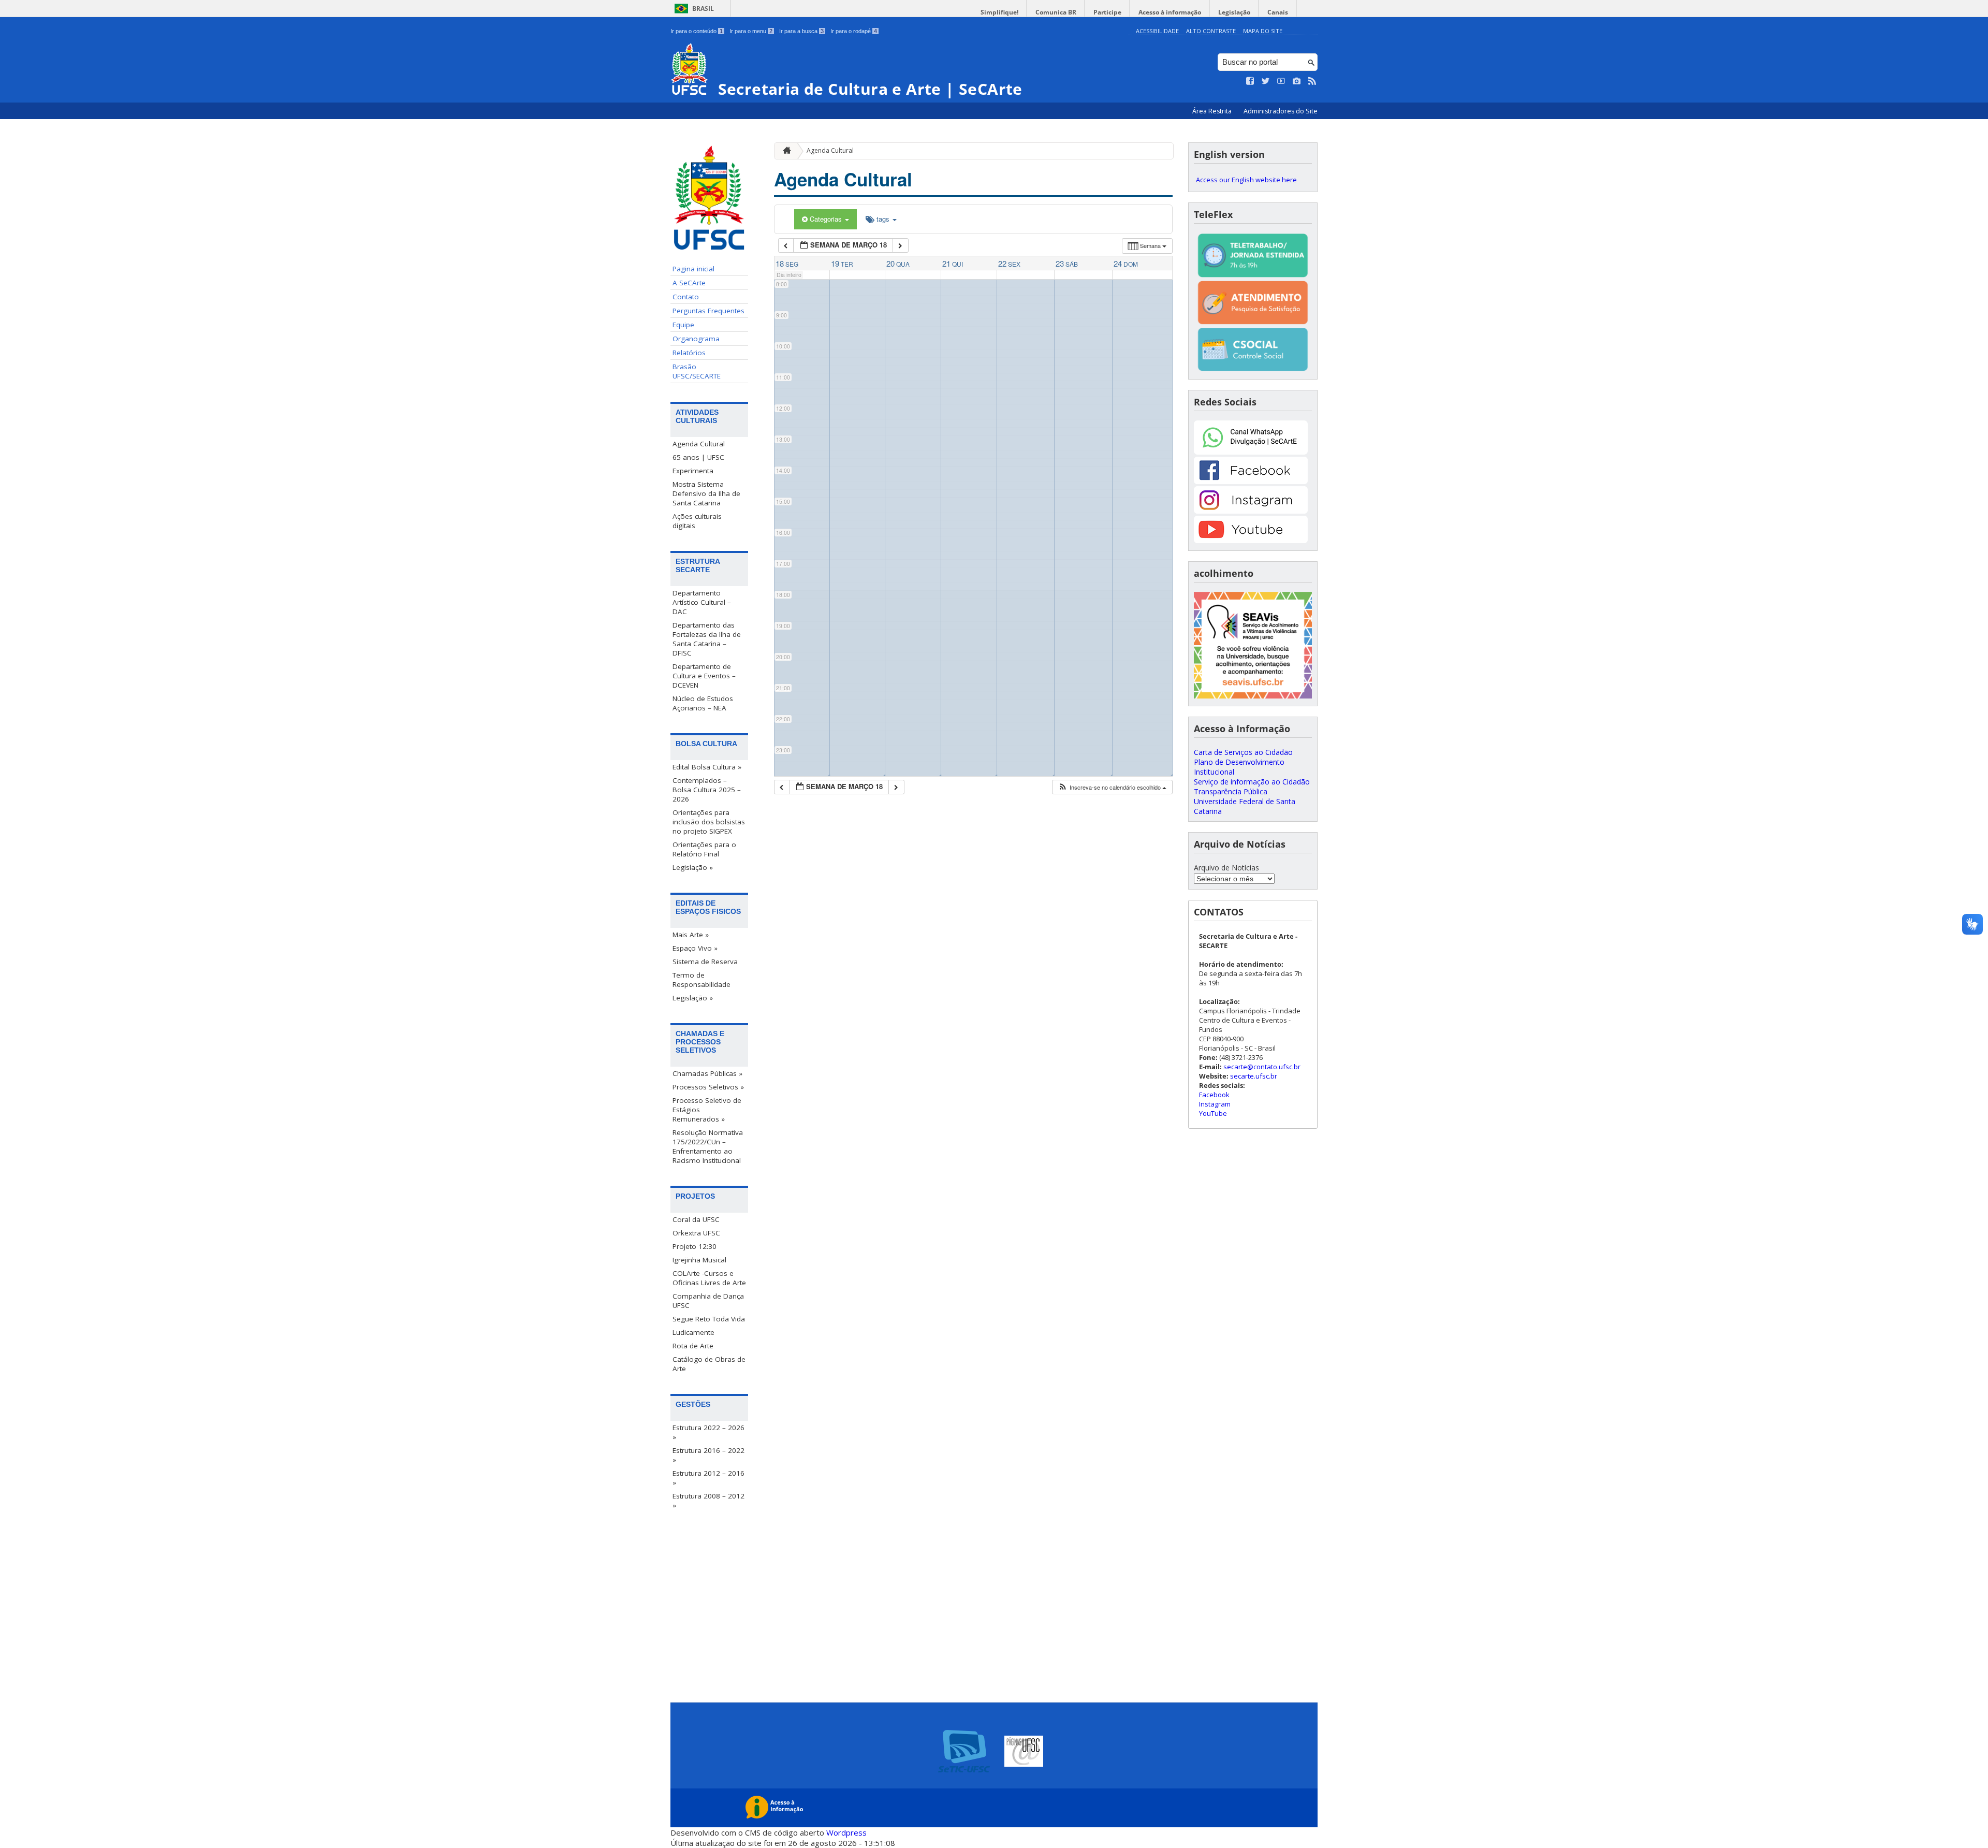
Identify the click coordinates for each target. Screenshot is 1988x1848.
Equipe (683, 325)
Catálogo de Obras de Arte (709, 1364)
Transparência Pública (1231, 791)
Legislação (1234, 12)
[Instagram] (1251, 511)
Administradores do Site (1281, 111)
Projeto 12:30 (695, 1246)
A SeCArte (689, 283)
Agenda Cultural (699, 444)
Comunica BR (1056, 12)
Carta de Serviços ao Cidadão (1243, 752)
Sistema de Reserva (705, 962)
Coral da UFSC (696, 1219)
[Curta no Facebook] (1250, 81)
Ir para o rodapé (854, 31)
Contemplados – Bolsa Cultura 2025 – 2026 (707, 790)
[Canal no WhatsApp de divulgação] (1251, 452)
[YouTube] (1251, 540)
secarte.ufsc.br (1254, 1076)
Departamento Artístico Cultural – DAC (702, 602)
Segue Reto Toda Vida (709, 1319)
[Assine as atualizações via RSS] (1312, 81)
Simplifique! (999, 12)
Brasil (703, 9)
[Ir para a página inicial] (784, 151)
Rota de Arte (693, 1346)
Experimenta (693, 471)
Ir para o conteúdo (697, 31)
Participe (1107, 12)
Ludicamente (693, 1332)
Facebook (1214, 1095)
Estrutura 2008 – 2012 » (708, 1501)
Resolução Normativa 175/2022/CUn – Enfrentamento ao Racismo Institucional (708, 1146)
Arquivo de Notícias (1226, 868)
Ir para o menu (751, 31)
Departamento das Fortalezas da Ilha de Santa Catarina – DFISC (707, 639)
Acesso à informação (1170, 12)
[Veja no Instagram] (1297, 81)
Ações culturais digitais (697, 521)
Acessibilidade (1157, 31)
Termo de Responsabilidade (701, 980)
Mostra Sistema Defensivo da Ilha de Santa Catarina (706, 493)
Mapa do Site (1263, 31)
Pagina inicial (693, 269)
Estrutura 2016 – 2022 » (708, 1455)
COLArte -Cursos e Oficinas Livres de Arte (709, 1278)
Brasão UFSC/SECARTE (697, 371)
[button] (1112, 787)
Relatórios (689, 353)
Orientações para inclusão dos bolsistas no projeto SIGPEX (709, 822)
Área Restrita (1213, 111)
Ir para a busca (801, 31)
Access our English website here (1246, 180)
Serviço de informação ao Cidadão (1252, 782)
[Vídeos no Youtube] (1281, 81)
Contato (686, 297)
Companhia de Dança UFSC (708, 1301)
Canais (1278, 12)
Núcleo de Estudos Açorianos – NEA (703, 703)
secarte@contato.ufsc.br (1262, 1067)
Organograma (696, 339)
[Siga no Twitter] (1266, 81)
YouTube (1213, 1113)
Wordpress (846, 1832)
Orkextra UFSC (696, 1233)
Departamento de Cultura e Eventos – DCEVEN (704, 676)
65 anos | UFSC (698, 457)
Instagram (1215, 1104)
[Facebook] (1251, 481)
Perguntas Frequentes (708, 311)
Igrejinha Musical (699, 1260)
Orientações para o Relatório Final (704, 849)
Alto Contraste (1211, 31)
